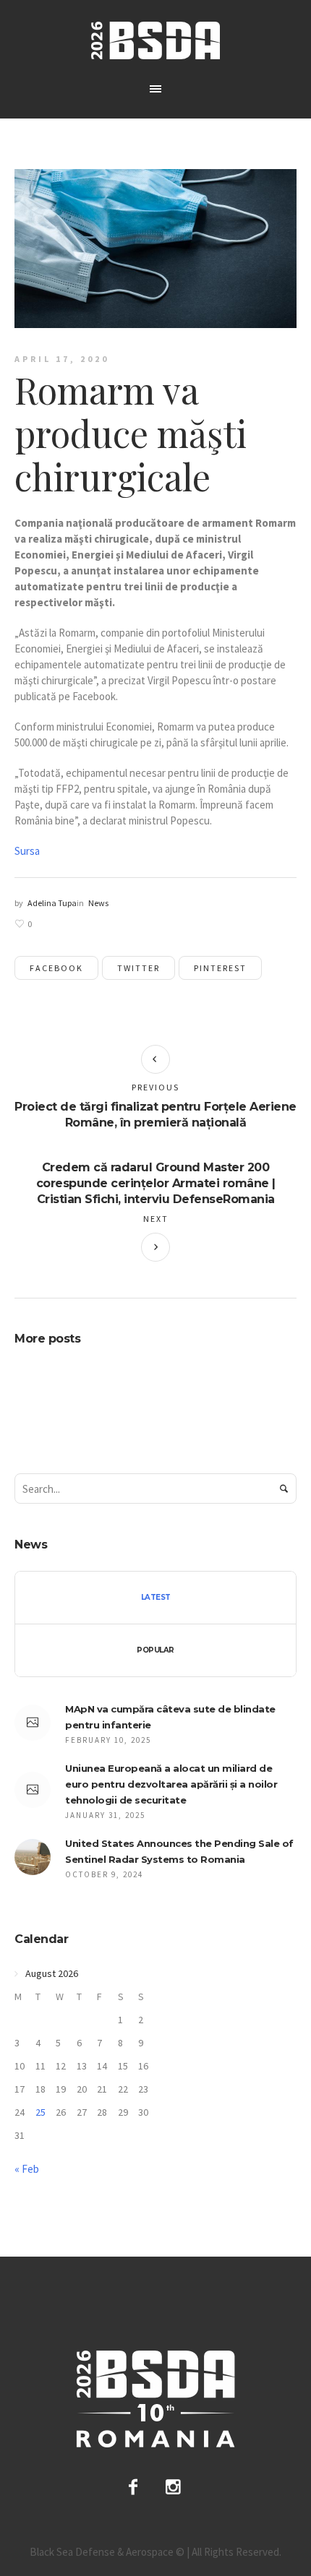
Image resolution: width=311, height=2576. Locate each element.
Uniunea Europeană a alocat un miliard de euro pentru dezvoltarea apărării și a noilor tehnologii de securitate (171, 1784)
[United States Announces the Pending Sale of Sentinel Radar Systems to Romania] (33, 1856)
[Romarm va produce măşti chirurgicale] (155, 247)
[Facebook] (133, 2487)
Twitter (139, 968)
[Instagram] (173, 2487)
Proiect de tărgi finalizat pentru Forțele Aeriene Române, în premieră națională (155, 1115)
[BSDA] (155, 40)
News (98, 903)
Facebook (56, 968)
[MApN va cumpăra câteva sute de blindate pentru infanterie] (33, 1723)
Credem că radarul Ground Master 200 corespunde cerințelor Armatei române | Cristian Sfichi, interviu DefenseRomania (156, 1183)
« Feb (27, 2169)
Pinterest (220, 968)
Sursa (27, 851)
